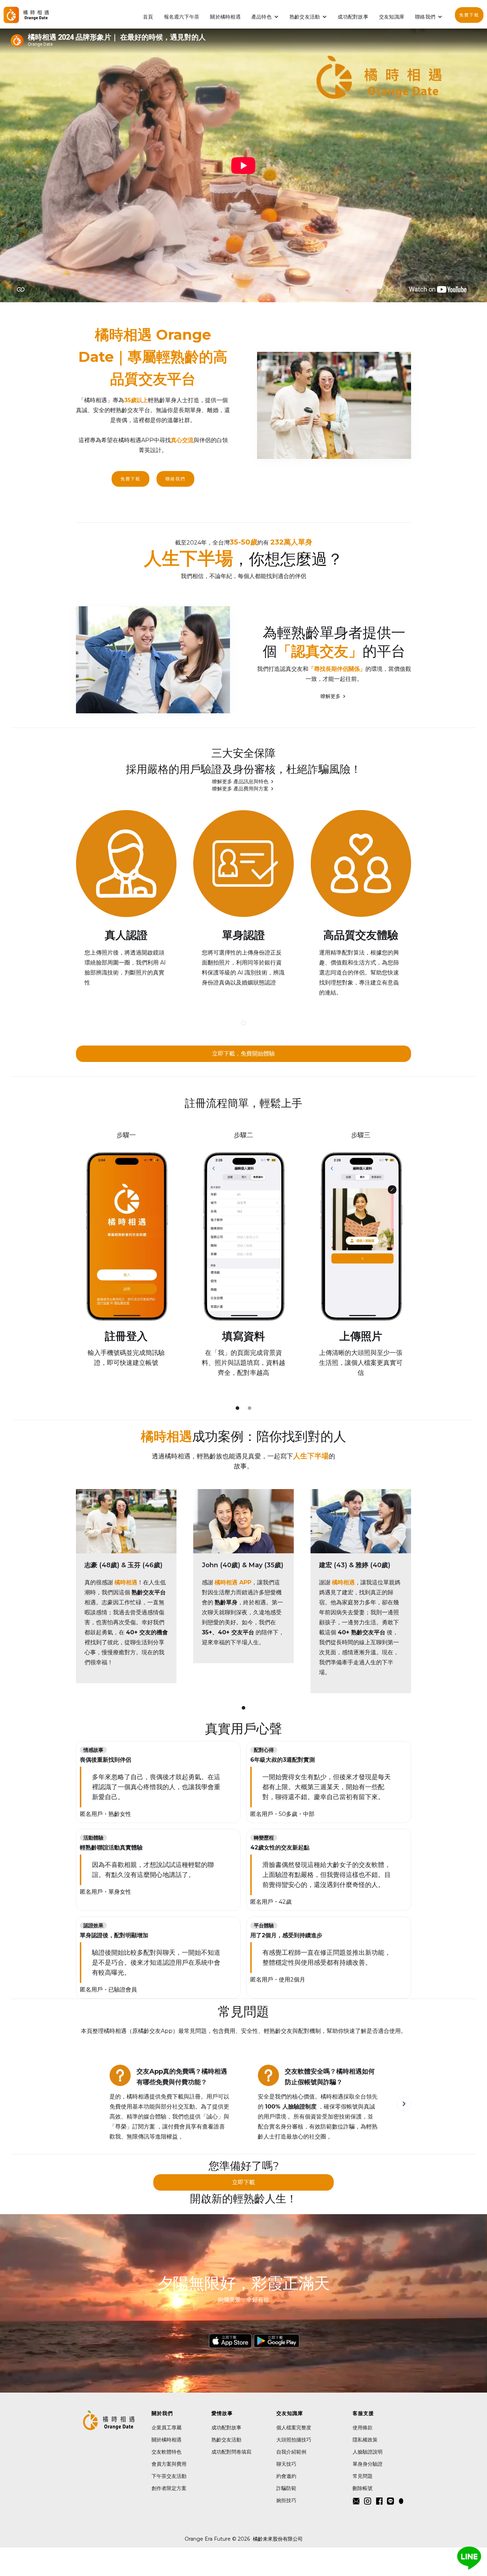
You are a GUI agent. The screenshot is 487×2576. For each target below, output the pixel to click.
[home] (26, 15)
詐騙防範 (286, 2488)
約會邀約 (286, 2476)
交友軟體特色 (166, 2452)
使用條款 (363, 2428)
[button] (265, 17)
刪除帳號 (363, 2488)
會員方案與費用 (169, 2464)
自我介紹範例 (291, 2452)
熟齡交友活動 (305, 17)
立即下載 (243, 2182)
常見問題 (363, 2476)
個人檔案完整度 (294, 2428)
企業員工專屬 (166, 2428)
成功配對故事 (353, 17)
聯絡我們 (175, 479)
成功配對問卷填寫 (231, 2452)
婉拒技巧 (286, 2500)
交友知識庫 (392, 17)
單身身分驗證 (368, 2464)
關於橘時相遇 (225, 17)
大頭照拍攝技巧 (294, 2440)
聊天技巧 (286, 2464)
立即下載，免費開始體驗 (243, 1054)
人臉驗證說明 (368, 2452)
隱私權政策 (365, 2440)
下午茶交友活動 (169, 2476)
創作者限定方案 (169, 2488)
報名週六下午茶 (182, 17)
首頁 (148, 17)
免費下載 (469, 15)
